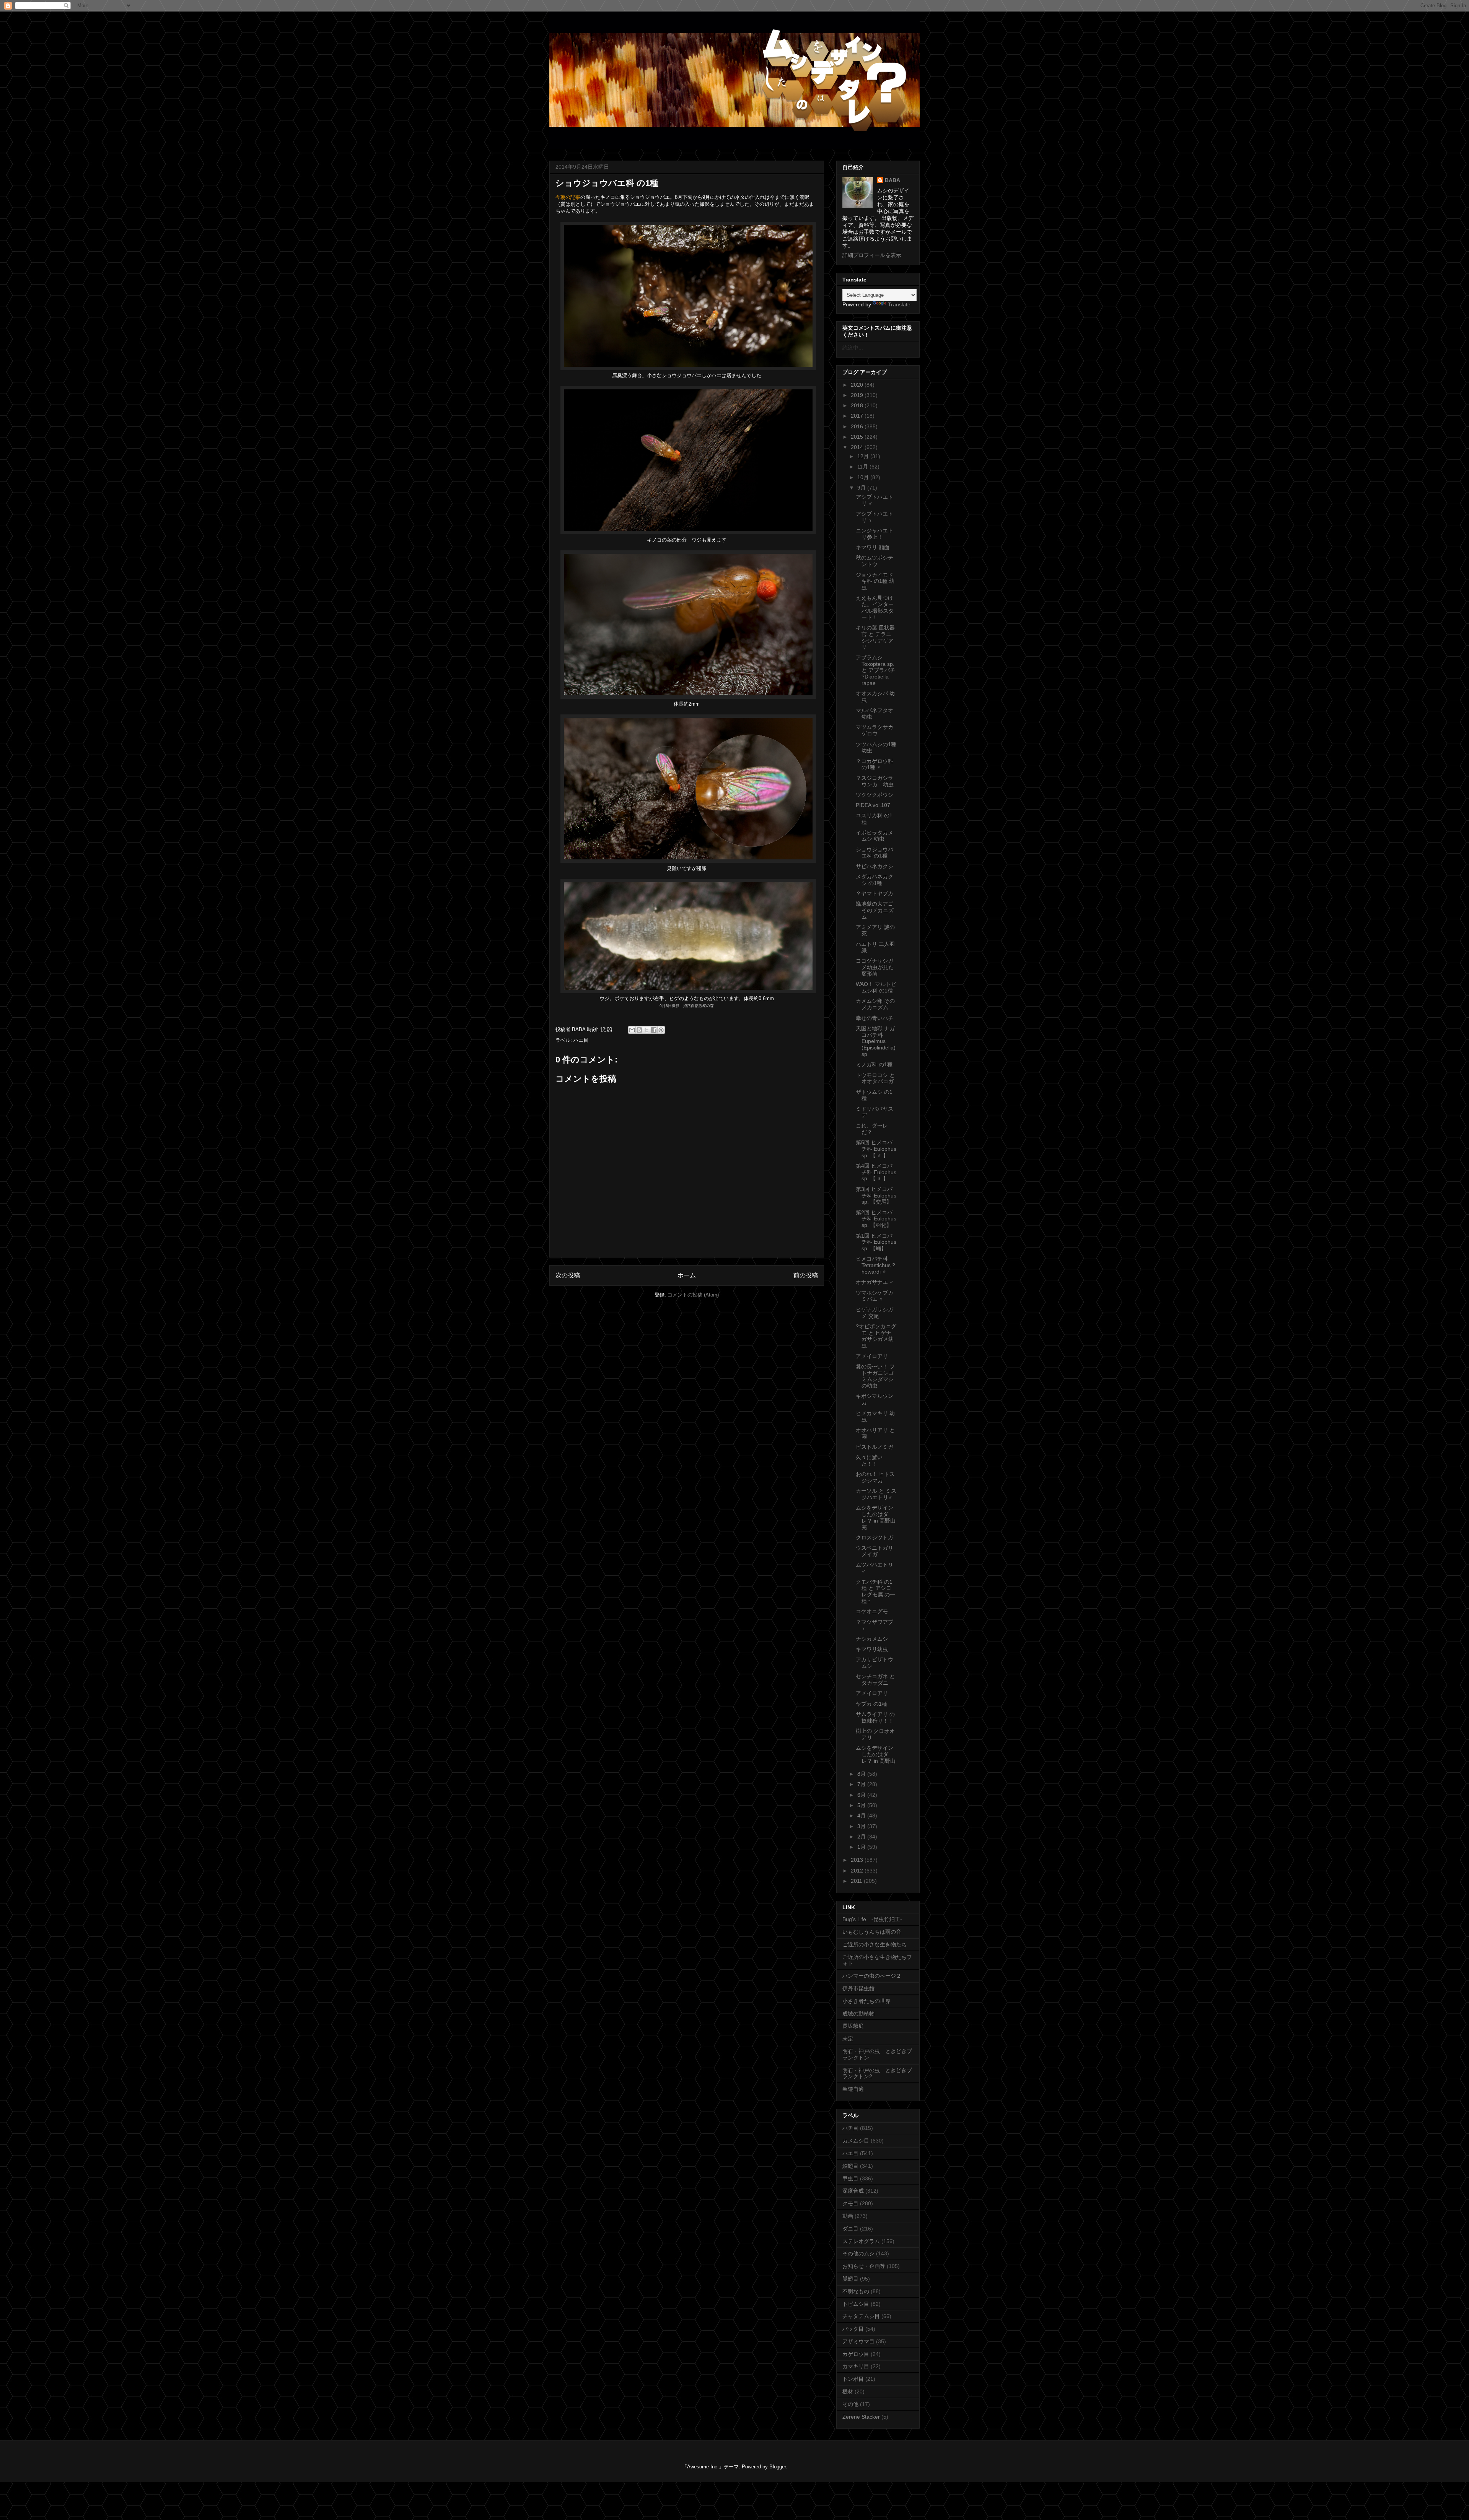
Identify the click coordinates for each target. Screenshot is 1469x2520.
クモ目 (850, 2203)
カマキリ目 (856, 2366)
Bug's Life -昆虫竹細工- (872, 1919)
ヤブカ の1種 (871, 1704)
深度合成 (853, 2191)
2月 (862, 1837)
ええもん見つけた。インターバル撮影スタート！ (875, 607)
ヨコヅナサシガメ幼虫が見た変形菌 (875, 967)
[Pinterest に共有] (661, 1030)
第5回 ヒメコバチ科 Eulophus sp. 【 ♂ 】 (876, 1149)
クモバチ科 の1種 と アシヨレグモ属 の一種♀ (875, 1591)
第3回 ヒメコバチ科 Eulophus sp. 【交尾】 (876, 1196)
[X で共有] (647, 1030)
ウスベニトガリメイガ (875, 1551)
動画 (848, 2216)
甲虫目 (850, 2178)
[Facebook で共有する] (654, 1030)
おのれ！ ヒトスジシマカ (875, 1477)
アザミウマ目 (858, 2341)
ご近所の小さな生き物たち (875, 1944)
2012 (858, 1871)
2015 (858, 437)
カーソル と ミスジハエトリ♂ (876, 1494)
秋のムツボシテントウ (875, 561)
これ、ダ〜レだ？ (872, 1129)
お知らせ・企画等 (864, 2266)
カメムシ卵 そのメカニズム (875, 1004)
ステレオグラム (861, 2241)
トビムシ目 (856, 2304)
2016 (858, 426)
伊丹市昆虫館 (858, 1988)
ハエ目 (581, 1040)
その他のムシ (858, 2253)
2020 (858, 385)
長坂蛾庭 (853, 2026)
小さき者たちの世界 (866, 2001)
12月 (864, 456)
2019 (858, 395)
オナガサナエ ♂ (875, 1282)
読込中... (853, 348)
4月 (862, 1816)
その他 (850, 2404)
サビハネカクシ (875, 866)
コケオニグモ (872, 1611)
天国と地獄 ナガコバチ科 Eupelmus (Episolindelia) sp (876, 1041)
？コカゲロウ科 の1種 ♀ (875, 764)
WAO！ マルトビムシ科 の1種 (876, 987)
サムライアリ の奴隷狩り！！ (875, 1717)
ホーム (687, 1275)
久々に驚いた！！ (869, 1460)
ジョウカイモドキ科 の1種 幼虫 (875, 581)
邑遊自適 (853, 2089)
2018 (858, 405)
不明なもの (856, 2291)
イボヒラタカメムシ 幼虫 (875, 836)
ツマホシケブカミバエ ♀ (875, 1296)
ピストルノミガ (875, 1447)
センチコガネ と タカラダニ (875, 1680)
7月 (862, 1784)
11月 (863, 467)
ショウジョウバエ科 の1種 (875, 853)
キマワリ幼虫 (872, 1649)
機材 (848, 2391)
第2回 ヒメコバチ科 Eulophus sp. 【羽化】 (876, 1219)
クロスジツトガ (875, 1537)
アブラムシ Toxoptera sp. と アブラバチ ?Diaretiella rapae (875, 670)
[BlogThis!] (639, 1030)
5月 (862, 1805)
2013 (858, 1860)
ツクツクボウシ (875, 795)
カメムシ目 (856, 2141)
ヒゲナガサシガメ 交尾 (875, 1313)
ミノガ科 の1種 (874, 1064)
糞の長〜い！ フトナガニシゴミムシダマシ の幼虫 (875, 1376)
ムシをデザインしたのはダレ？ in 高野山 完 (876, 1517)
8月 (862, 1774)
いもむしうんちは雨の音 (872, 1932)
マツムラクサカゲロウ (875, 730)
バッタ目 (853, 2329)
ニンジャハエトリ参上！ (875, 534)
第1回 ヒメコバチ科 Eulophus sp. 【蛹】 (876, 1242)
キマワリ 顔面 (873, 547)
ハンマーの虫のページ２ (872, 1976)
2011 (857, 1881)
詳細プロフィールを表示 (872, 255)
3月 (862, 1826)
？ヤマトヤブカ (875, 893)
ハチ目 (850, 2128)
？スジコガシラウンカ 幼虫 (875, 781)
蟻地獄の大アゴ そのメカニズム (875, 910)
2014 (858, 447)
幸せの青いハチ (875, 1018)
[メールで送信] (632, 1030)
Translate (899, 304)
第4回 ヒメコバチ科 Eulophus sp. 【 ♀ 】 (876, 1172)
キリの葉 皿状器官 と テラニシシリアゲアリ (875, 637)
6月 (862, 1795)
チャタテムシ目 (861, 2316)
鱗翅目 (850, 2166)
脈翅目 (850, 2279)
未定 (848, 2038)
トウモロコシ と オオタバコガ (875, 1078)
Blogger (778, 2467)
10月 (864, 477)
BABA (892, 180)
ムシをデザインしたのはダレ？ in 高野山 (876, 1754)
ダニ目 (850, 2229)
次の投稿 (568, 1275)
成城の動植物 (858, 2014)
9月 (862, 488)
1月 (862, 1847)
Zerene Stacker (861, 2417)
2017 (858, 416)
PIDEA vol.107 (873, 805)
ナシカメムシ (872, 1639)
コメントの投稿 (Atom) (693, 1295)
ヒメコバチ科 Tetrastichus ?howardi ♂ (875, 1265)
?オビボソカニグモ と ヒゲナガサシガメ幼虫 (876, 1336)
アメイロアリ (872, 1356)
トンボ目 (853, 2379)
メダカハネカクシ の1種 (875, 880)
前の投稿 (806, 1275)
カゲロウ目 (856, 2354)
